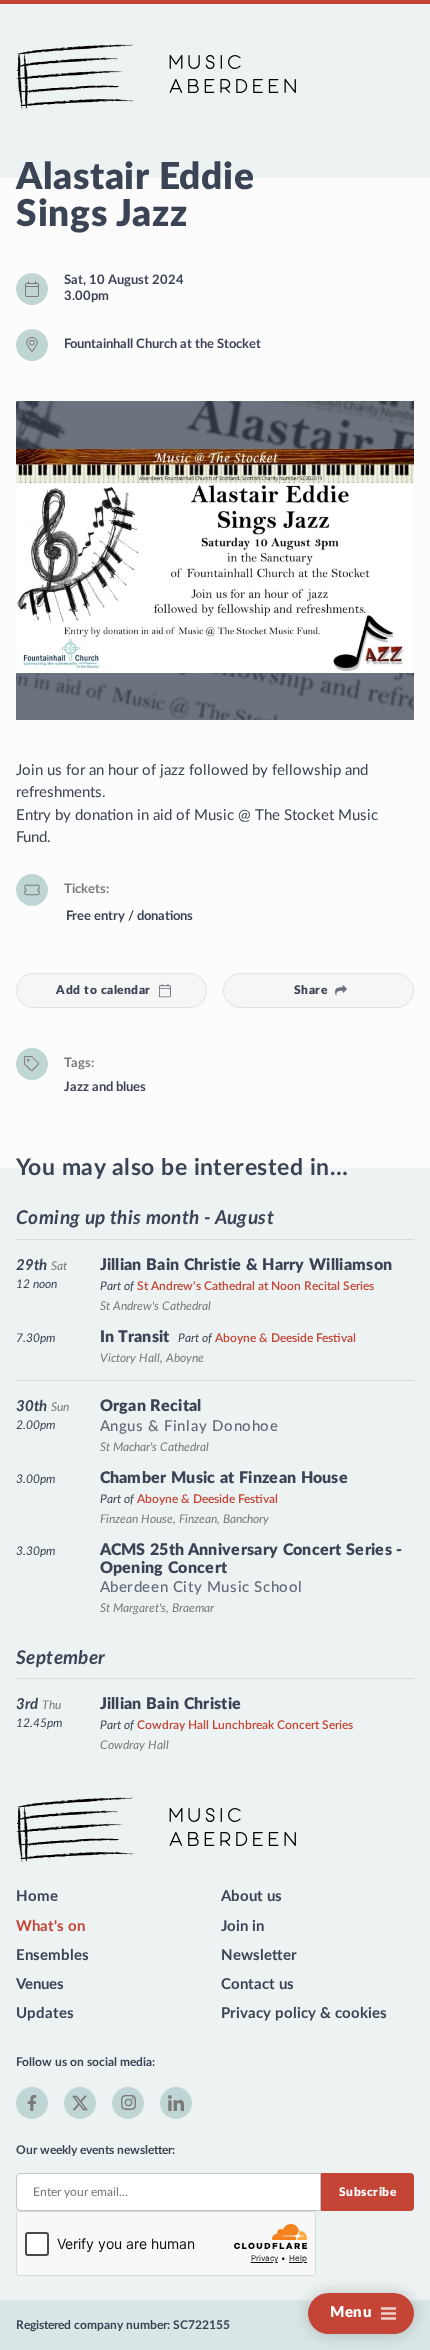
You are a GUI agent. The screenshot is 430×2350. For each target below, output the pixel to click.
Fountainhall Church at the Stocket (162, 344)
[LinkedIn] (176, 2103)
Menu (351, 2312)
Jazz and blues (105, 1087)
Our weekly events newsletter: (95, 2150)
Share (310, 990)
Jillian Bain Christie (171, 1704)
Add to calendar (103, 990)
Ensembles (52, 1955)
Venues (40, 1984)
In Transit (135, 1337)
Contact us (257, 1984)
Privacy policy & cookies (304, 2013)
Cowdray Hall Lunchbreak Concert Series (245, 1725)
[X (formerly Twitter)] (80, 2103)
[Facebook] (32, 2103)
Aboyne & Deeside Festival (285, 1338)
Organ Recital (151, 1406)
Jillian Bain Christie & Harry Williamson (246, 1265)
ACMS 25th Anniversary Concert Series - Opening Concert (251, 1559)
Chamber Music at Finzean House (224, 1478)
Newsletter (259, 1955)
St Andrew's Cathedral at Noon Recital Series (255, 1286)
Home (37, 1896)
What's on (50, 1926)
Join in (242, 1926)
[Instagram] (128, 2103)
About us (251, 1896)
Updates (45, 2013)
